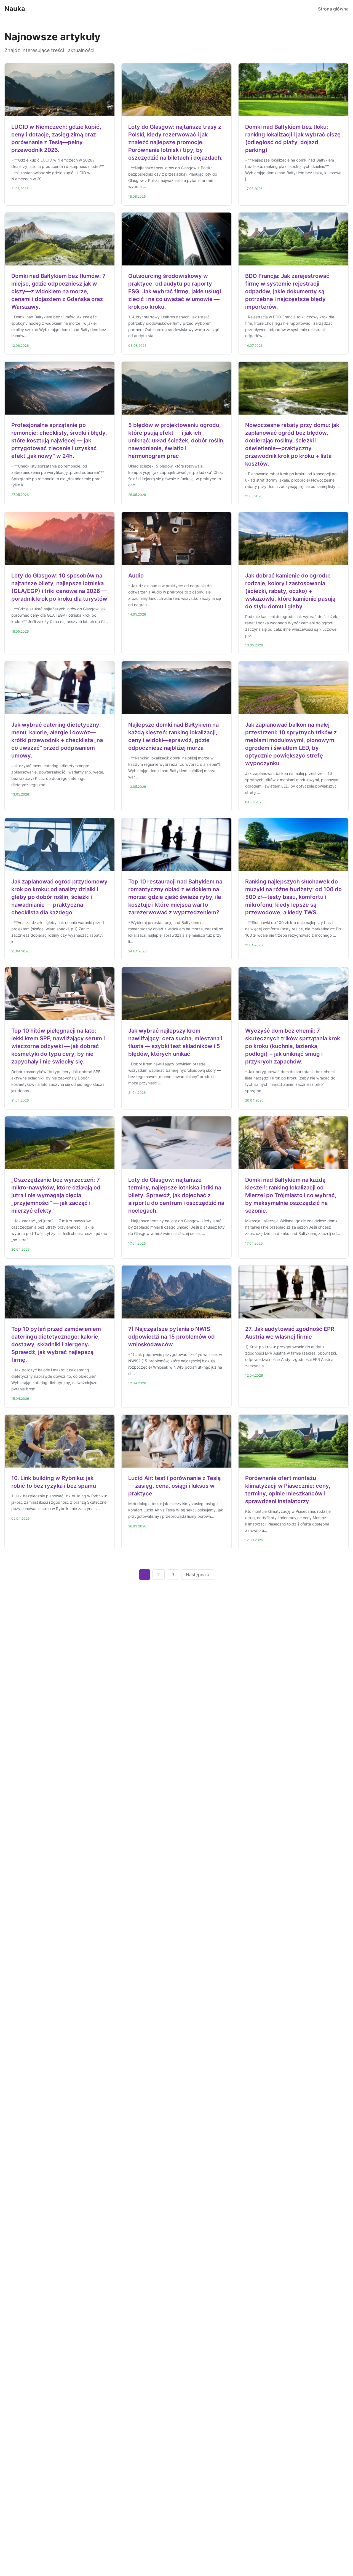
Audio (136, 576)
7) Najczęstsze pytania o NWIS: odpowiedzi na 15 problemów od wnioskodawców (172, 1337)
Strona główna (333, 9)
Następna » (198, 1575)
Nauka (15, 9)
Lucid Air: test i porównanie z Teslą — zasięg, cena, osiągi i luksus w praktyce (174, 1486)
